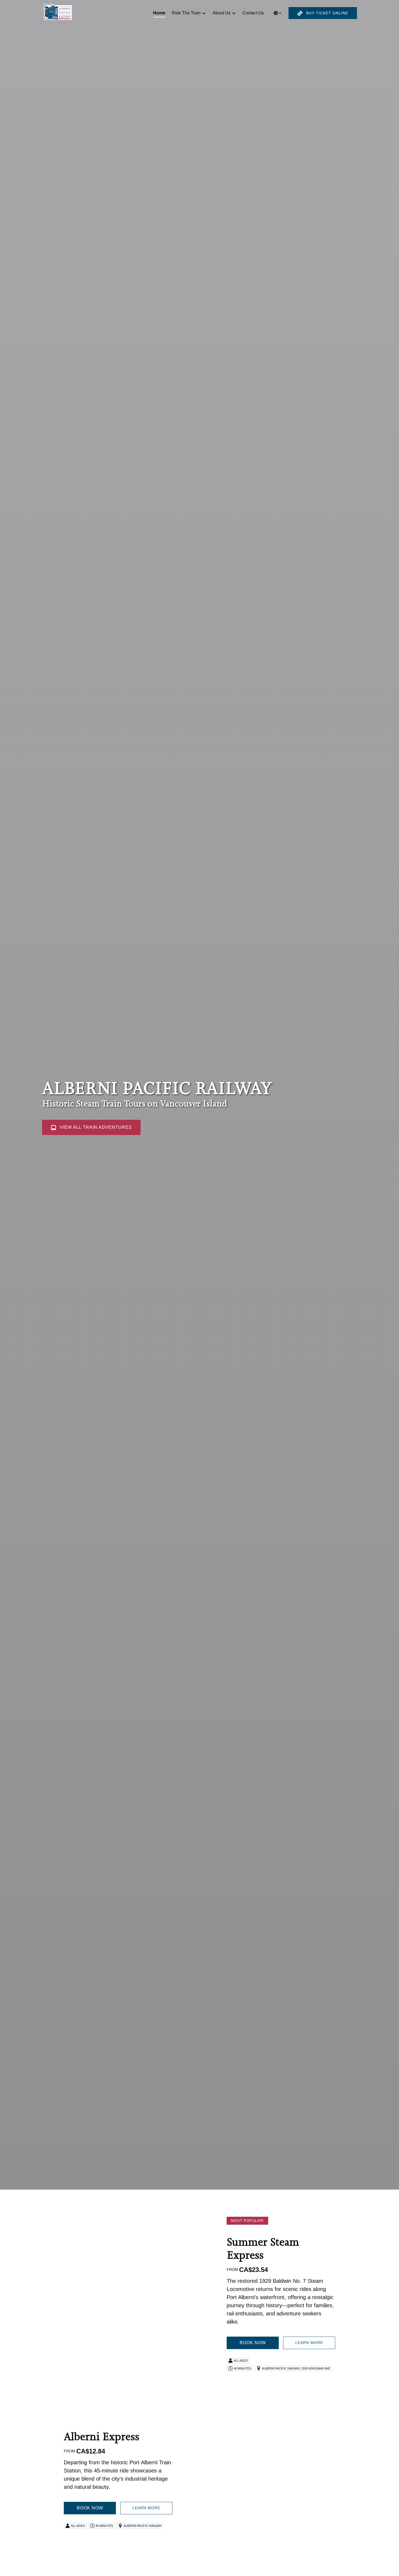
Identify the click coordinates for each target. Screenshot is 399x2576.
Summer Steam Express (263, 2248)
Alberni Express (102, 2436)
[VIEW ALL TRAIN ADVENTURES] (91, 1112)
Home (159, 13)
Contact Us (253, 13)
